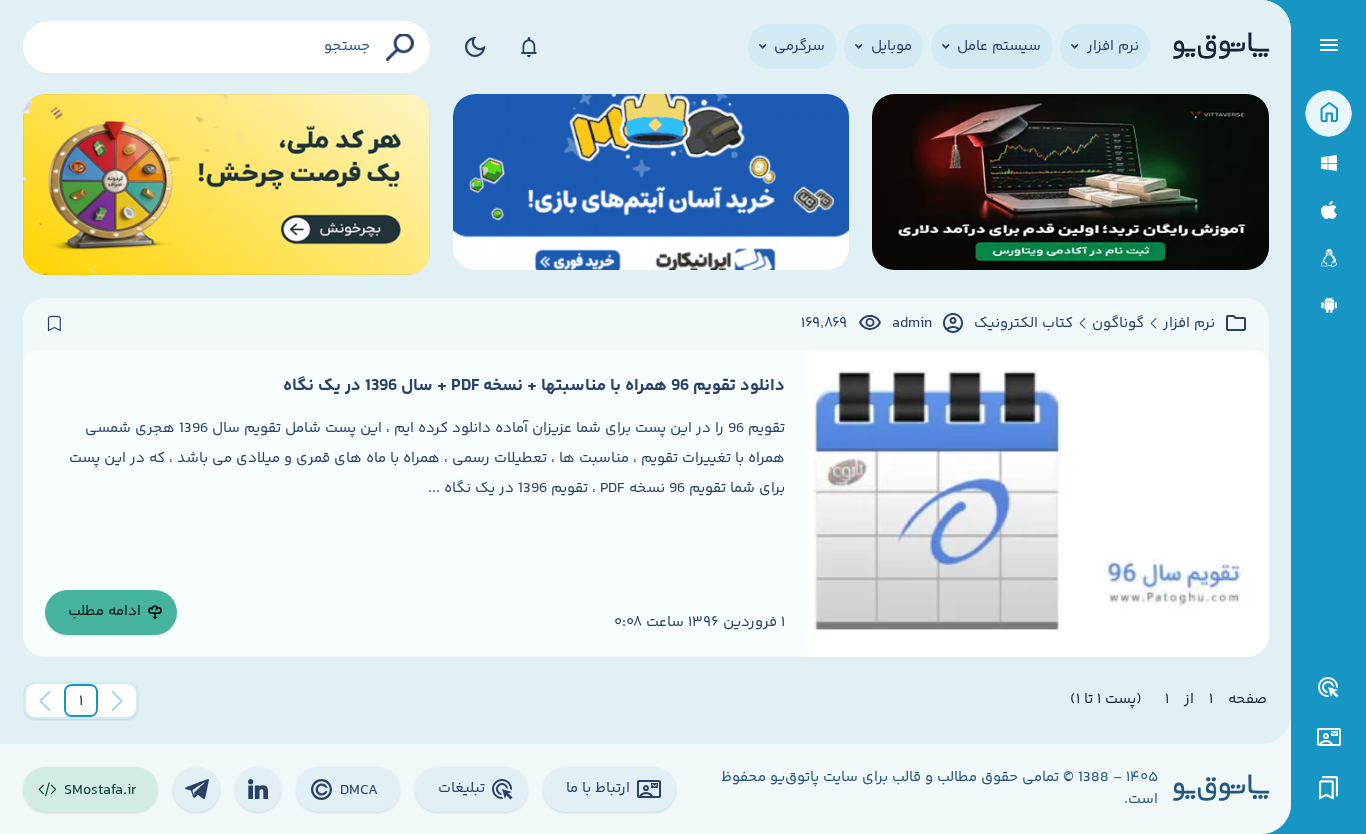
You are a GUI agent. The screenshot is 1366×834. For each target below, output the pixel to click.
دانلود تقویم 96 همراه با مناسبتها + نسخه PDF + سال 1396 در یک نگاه (534, 386)
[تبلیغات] (1329, 688)
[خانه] (1328, 113)
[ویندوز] (1328, 163)
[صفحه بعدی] (45, 701)
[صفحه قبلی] (117, 701)
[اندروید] (1328, 305)
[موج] (1070, 184)
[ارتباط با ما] (1328, 737)
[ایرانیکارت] (651, 184)
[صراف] (227, 184)
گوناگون (1118, 324)
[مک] (1328, 210)
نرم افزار (1189, 324)
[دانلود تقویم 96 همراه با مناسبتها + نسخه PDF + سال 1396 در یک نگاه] (1037, 503)
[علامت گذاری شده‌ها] (1329, 788)
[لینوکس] (1328, 258)
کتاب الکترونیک (1023, 324)
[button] (81, 701)
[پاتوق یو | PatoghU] (1221, 47)
